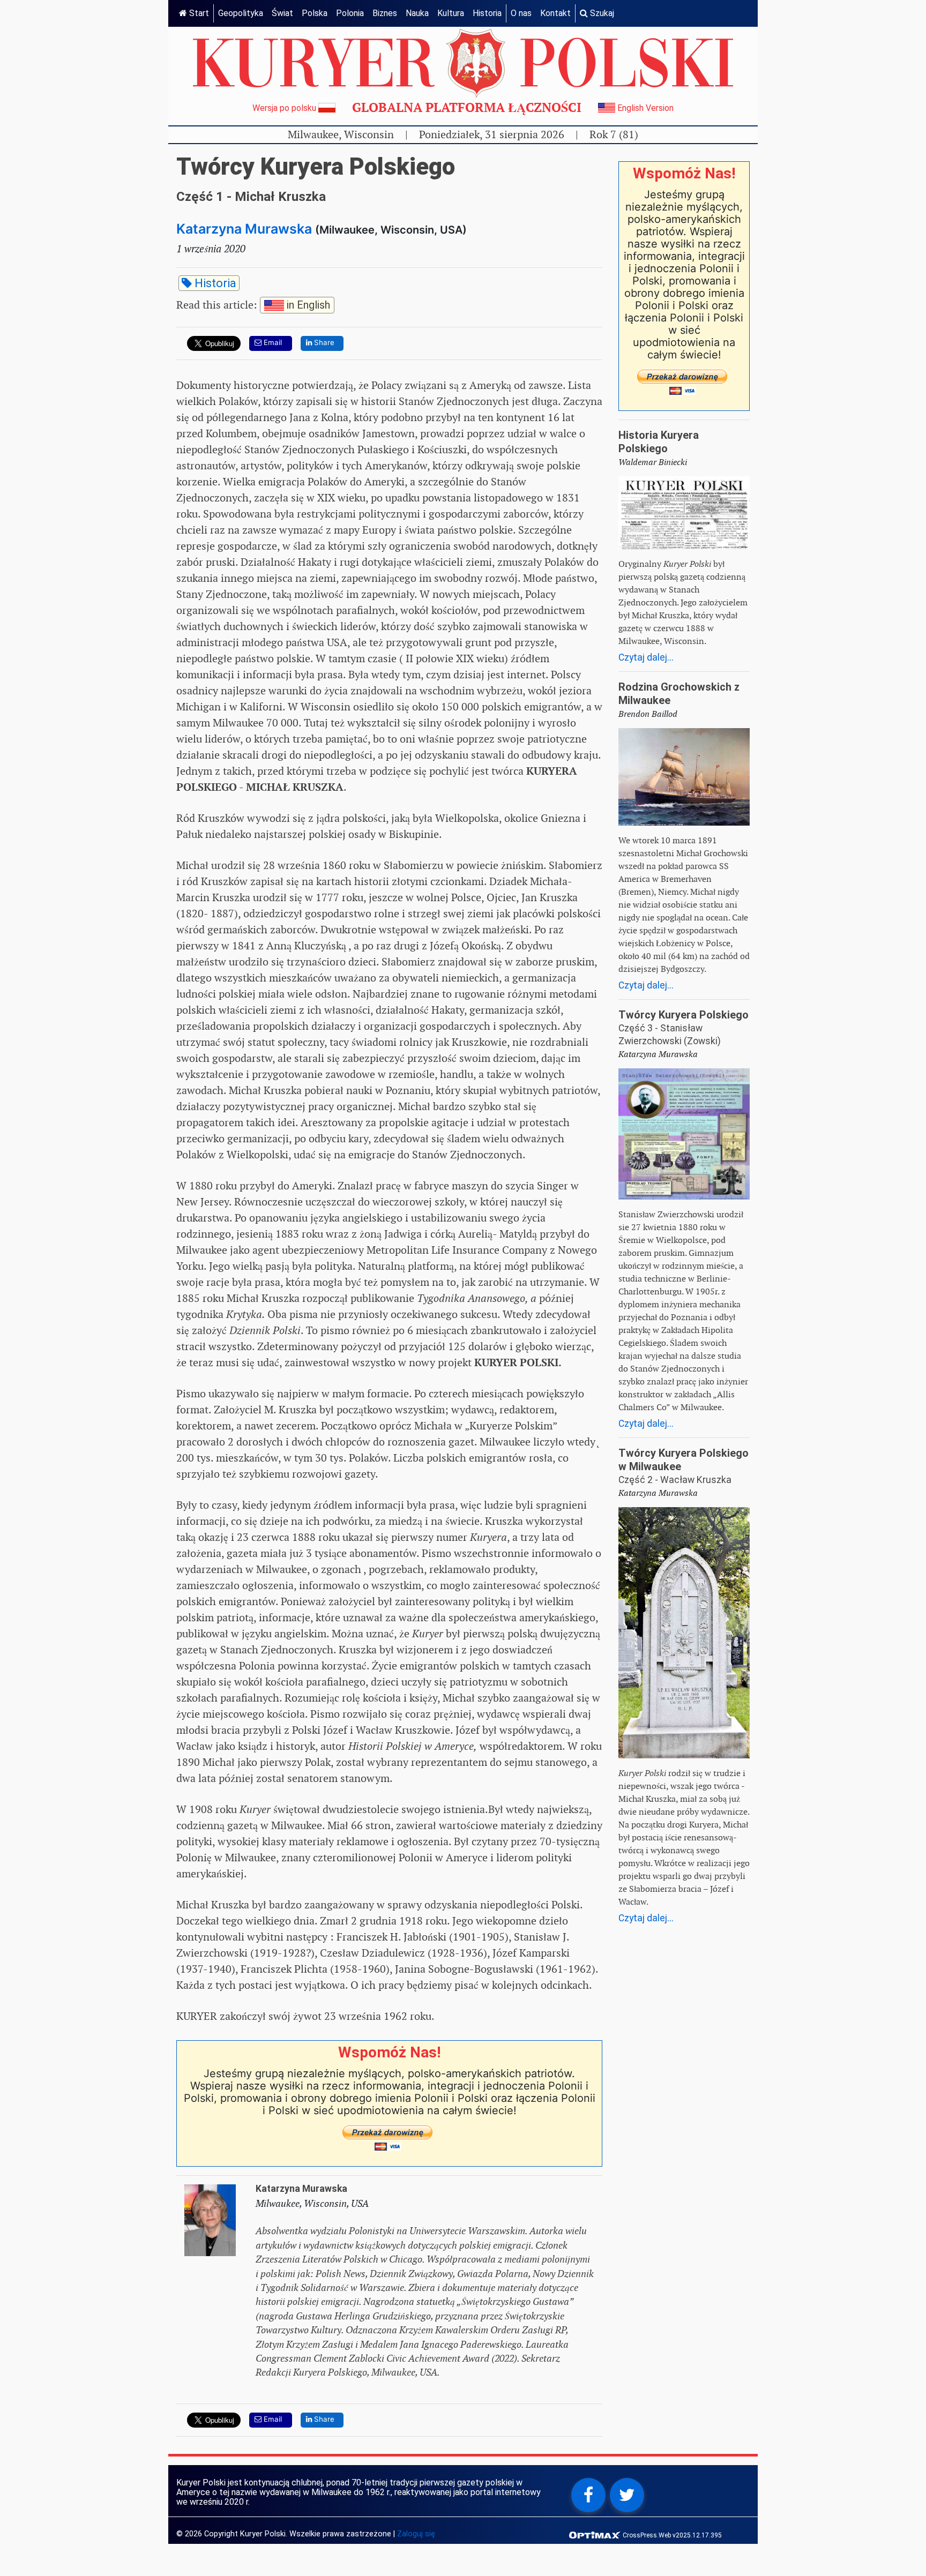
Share (323, 342)
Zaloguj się (416, 2534)
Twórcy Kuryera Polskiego (684, 1015)
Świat (282, 13)
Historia (487, 13)
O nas (521, 13)
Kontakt (555, 13)
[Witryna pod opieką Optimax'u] (596, 2534)
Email (272, 342)
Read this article (253, 304)
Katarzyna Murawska (244, 229)
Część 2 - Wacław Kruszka (675, 1480)
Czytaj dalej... (646, 657)
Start (198, 13)
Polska (315, 13)
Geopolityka (241, 13)
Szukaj (601, 13)
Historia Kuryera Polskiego (659, 442)
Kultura (451, 13)
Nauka (417, 13)
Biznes (385, 13)
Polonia (350, 13)
